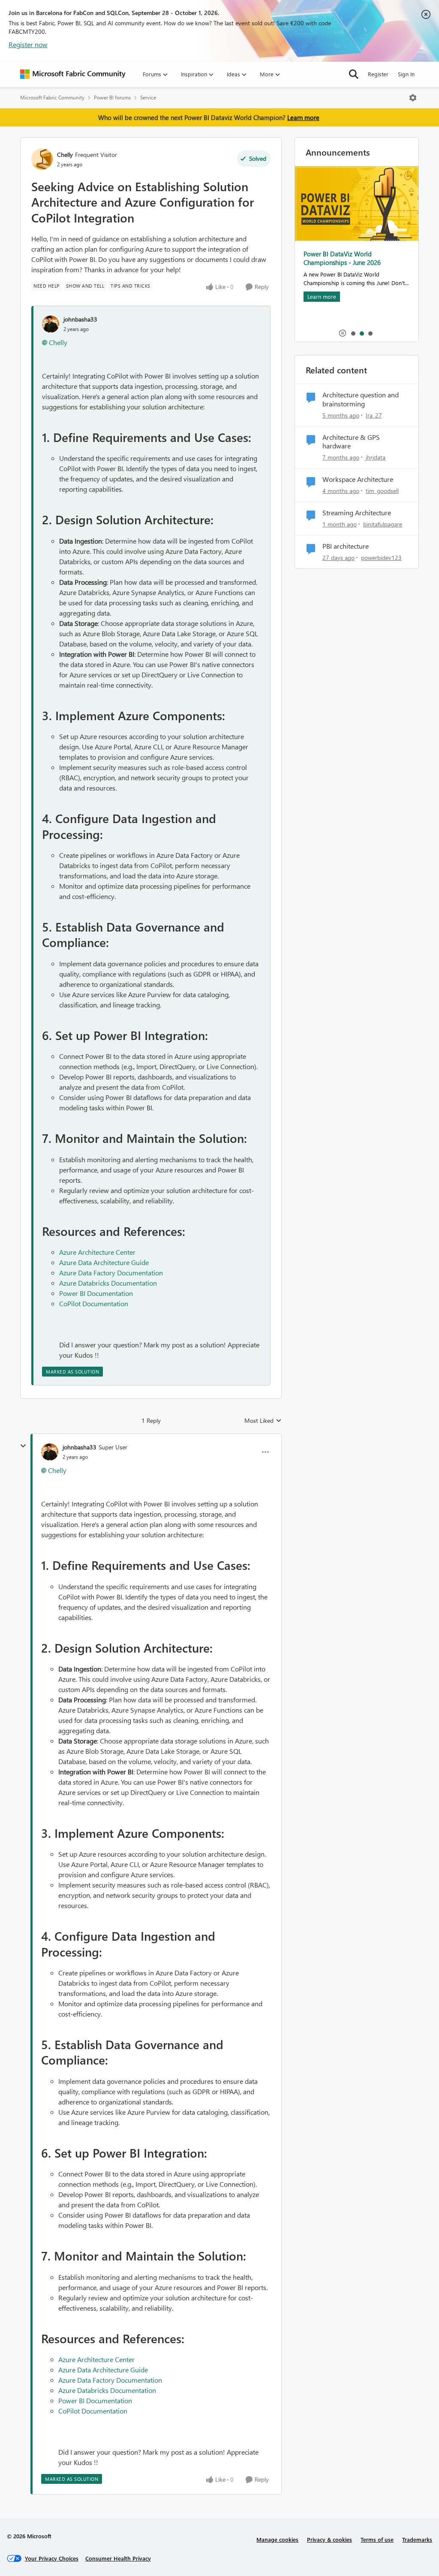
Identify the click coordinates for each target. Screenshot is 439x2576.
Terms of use (377, 2539)
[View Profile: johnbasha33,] (51, 324)
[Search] (354, 74)
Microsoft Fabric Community (52, 98)
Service (148, 98)
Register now (28, 44)
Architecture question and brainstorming (361, 399)
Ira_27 (374, 415)
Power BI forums (112, 98)
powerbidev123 (381, 558)
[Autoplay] (343, 333)
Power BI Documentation (96, 1293)
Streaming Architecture (357, 513)
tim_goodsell (382, 491)
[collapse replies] (23, 1446)
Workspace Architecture (358, 479)
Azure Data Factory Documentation (111, 1273)
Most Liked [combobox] (263, 1421)
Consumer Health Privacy (118, 2558)
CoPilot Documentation (94, 1303)
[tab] (353, 333)
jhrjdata (376, 457)
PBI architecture (346, 546)
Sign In (406, 74)
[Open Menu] (413, 98)
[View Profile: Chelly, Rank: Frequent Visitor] (42, 159)
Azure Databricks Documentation (108, 1283)
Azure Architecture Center (97, 1252)
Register (378, 74)
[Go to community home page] (73, 74)
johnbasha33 (80, 319)
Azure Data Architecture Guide (104, 1262)
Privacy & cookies (329, 2539)
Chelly (65, 155)
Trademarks (417, 2539)
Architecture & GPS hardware (351, 442)
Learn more (303, 117)
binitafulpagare (383, 524)
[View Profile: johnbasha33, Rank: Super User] (50, 1452)
